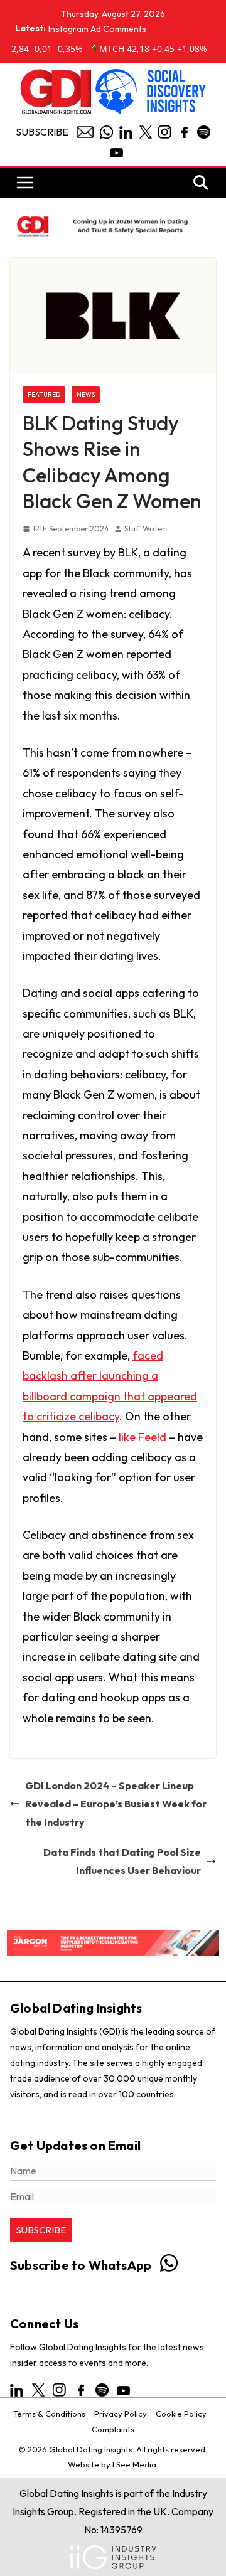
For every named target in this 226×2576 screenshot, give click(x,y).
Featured (44, 394)
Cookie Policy (181, 2414)
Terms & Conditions (49, 2414)
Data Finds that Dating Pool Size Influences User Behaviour (122, 1861)
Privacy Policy (121, 2414)
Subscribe (42, 132)
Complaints (113, 2429)
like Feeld (143, 1437)
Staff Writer (145, 529)
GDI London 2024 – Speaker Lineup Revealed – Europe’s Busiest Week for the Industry (116, 1804)
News (86, 394)
